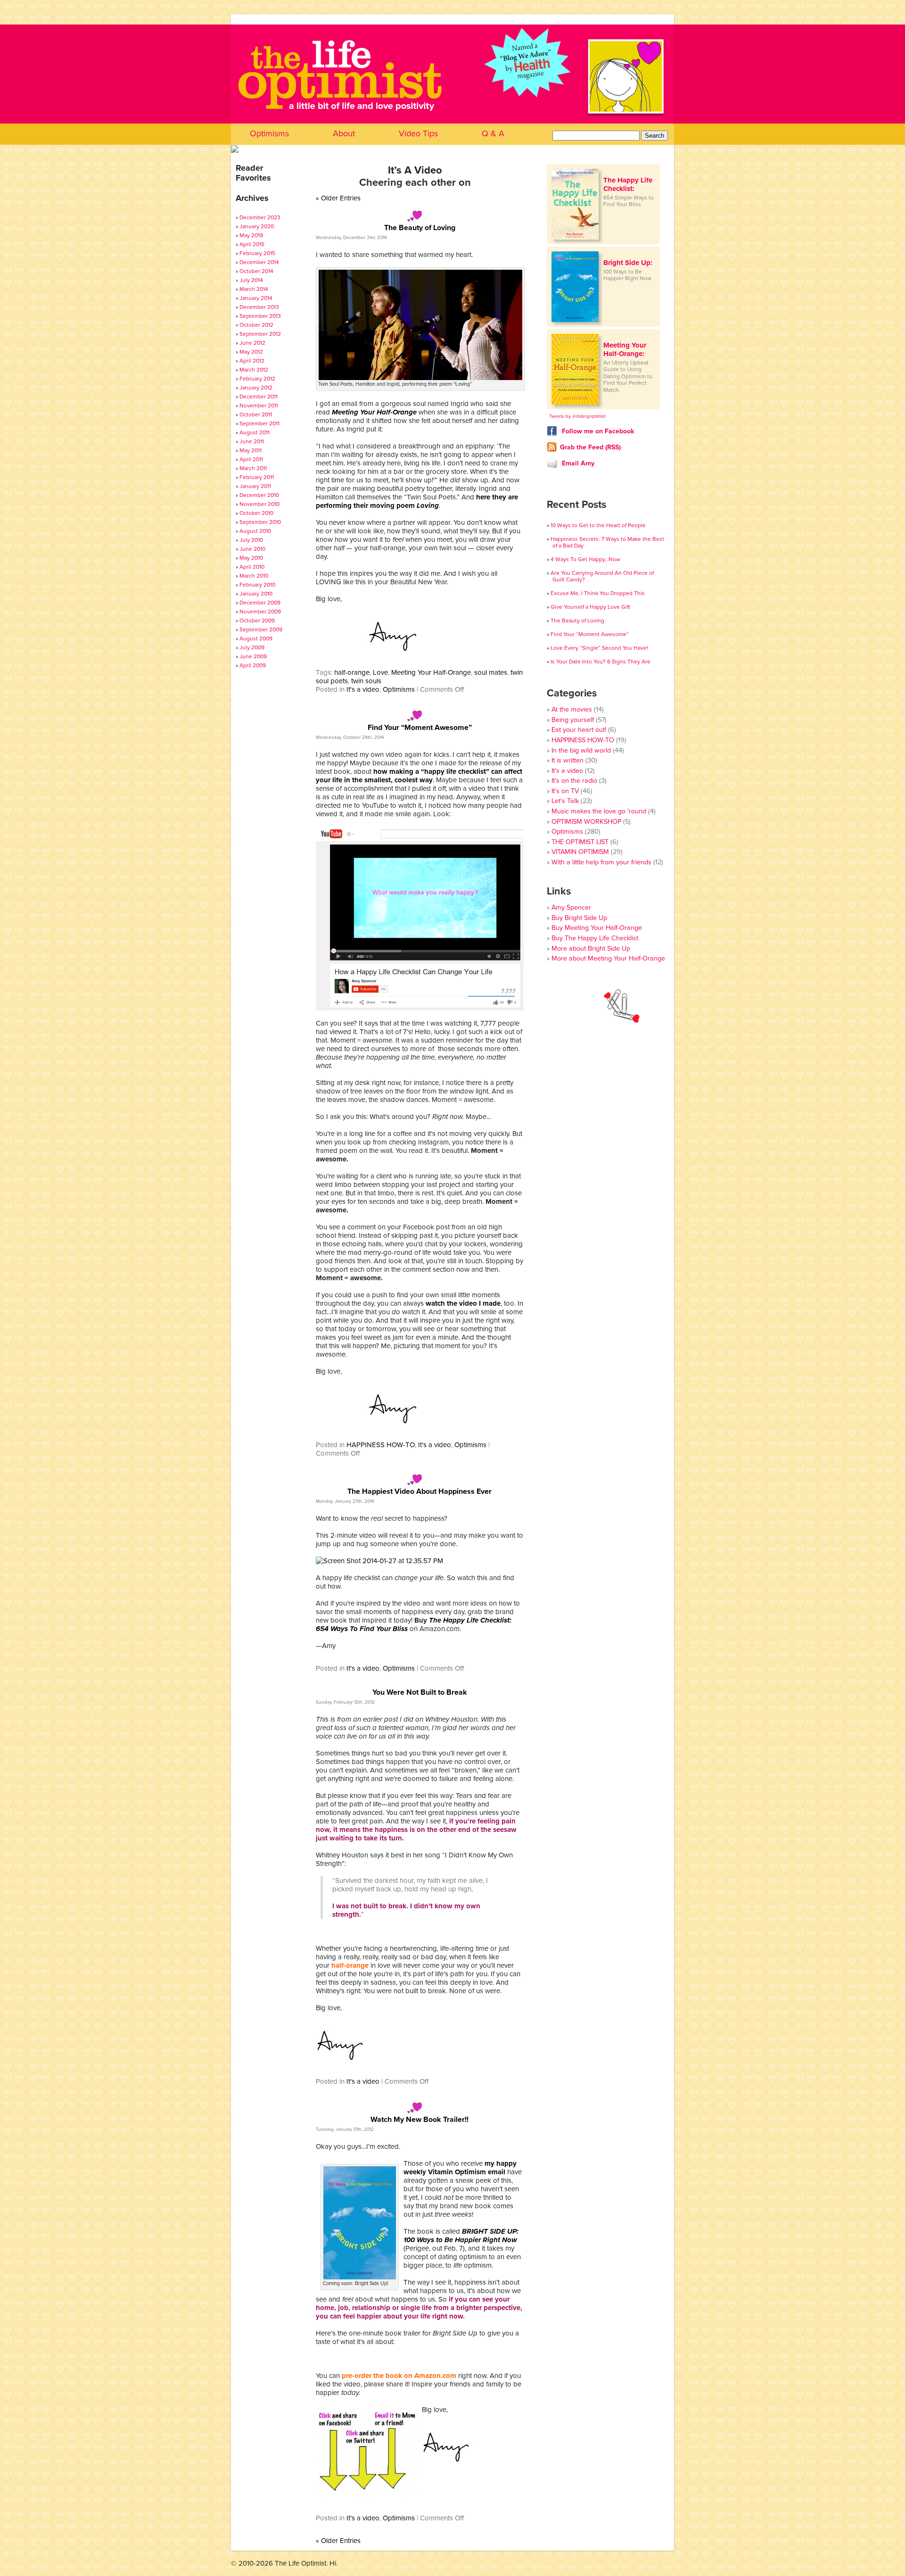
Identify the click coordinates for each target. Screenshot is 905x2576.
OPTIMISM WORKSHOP (586, 822)
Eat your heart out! (579, 730)
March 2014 (254, 289)
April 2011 (251, 459)
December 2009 (260, 603)
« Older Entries (338, 198)
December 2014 (259, 262)
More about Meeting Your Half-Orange (608, 958)
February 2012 (257, 379)
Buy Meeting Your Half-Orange (597, 928)
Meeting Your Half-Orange (431, 672)
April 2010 (252, 567)
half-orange (352, 672)
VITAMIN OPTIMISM (580, 852)
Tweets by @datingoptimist (577, 416)
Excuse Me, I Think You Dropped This (598, 593)
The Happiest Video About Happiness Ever (420, 1491)
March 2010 (254, 576)
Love (380, 672)
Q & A (493, 133)
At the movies (572, 709)
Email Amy (577, 463)
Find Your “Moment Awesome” (420, 728)
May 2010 (251, 558)
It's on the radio (574, 781)
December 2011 (259, 397)
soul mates (491, 672)
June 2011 (252, 441)
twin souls (366, 681)
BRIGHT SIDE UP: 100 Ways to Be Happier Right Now (461, 2236)
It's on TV (565, 791)
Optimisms (269, 133)
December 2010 (259, 495)
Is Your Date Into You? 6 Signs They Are (601, 662)
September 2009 (261, 630)
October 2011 (256, 414)
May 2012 (251, 352)
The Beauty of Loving (420, 228)
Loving (428, 505)
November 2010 (259, 504)
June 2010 (252, 549)
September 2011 (259, 423)
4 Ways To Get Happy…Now (585, 559)
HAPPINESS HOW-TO (381, 1445)
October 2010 (256, 513)
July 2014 (251, 280)
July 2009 (252, 647)
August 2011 (255, 432)
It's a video (363, 689)
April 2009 (253, 665)
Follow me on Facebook (597, 431)
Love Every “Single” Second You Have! (599, 648)
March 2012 (254, 370)
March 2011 (253, 468)
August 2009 (256, 638)
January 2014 (256, 298)
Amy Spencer (571, 907)
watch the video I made (463, 1303)
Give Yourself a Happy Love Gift (590, 607)
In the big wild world (581, 750)
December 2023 (260, 217)
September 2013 (260, 316)
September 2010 (260, 522)
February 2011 (257, 477)
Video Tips (418, 133)
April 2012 (252, 361)
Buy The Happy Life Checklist (595, 938)
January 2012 (256, 388)
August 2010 (255, 531)
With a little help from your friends (601, 862)
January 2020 (257, 226)
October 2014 (256, 271)
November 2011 (259, 406)
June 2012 (252, 343)
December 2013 (259, 307)
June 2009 (253, 656)
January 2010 (256, 594)
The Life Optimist (452, 99)
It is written (568, 760)
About (344, 133)
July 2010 (251, 540)
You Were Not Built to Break (420, 1692)
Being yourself (573, 720)
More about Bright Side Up (591, 948)
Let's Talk (565, 801)
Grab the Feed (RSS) (590, 447)
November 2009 (260, 612)
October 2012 (256, 325)
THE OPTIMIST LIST (580, 842)
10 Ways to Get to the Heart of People (598, 525)
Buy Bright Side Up (579, 918)
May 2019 (251, 235)
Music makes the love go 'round (599, 811)
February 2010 (257, 585)
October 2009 (257, 621)
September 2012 (260, 334)
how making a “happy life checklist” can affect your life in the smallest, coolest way (419, 776)
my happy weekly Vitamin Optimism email (460, 2168)
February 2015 (257, 253)
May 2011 (251, 450)
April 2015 (252, 244)
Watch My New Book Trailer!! (420, 2120)
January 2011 (255, 486)
